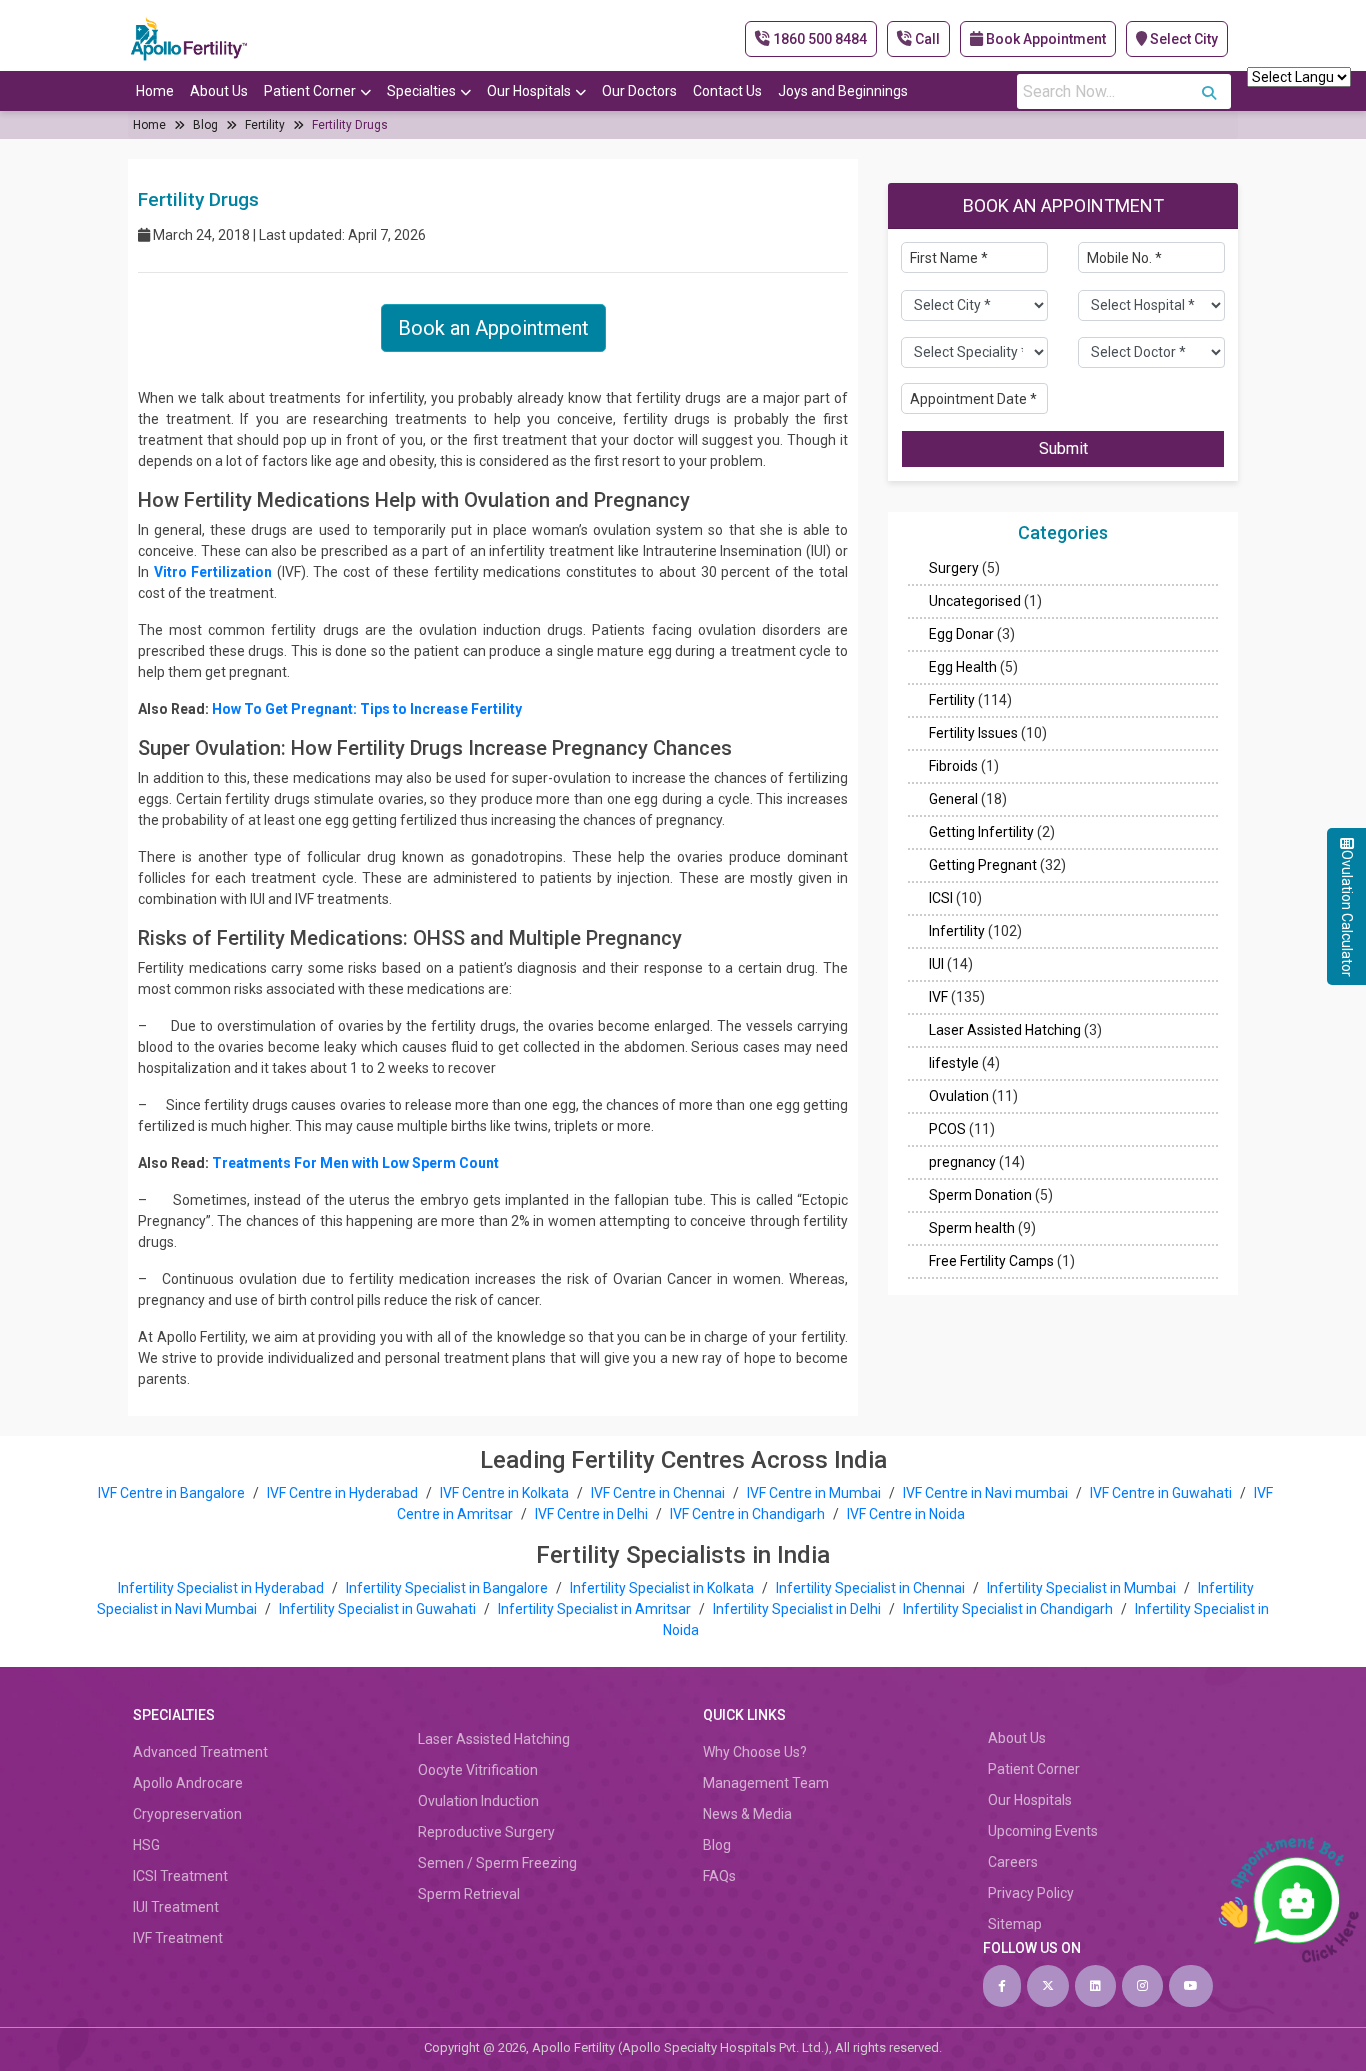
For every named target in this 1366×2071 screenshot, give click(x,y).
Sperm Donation (980, 1196)
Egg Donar (961, 635)
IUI (936, 965)
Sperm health (972, 1229)
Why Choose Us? (755, 1752)
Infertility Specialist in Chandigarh (1009, 1609)
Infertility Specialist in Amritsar (596, 1609)
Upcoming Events (1043, 1831)
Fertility (265, 125)
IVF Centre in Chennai (659, 1493)
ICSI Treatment (180, 1876)
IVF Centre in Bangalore (173, 1493)
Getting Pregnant (983, 866)
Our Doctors (639, 91)
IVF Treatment (178, 1938)
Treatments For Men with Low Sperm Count (355, 1163)
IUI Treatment (176, 1907)
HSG (146, 1845)
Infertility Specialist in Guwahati (379, 1609)
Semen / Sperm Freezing (497, 1863)
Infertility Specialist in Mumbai (1083, 1588)
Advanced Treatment (200, 1752)
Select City (1182, 39)
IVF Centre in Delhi (593, 1514)
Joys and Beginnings (843, 91)
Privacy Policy (1031, 1893)
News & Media (747, 1814)
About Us (219, 91)
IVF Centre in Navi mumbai (985, 1493)
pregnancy (962, 1163)
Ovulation (959, 1097)
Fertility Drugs (350, 125)
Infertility (957, 932)
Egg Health (963, 668)
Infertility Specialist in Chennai (872, 1588)
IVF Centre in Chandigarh (747, 1514)
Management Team (766, 1783)
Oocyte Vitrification (478, 1770)
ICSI (941, 899)
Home (155, 91)
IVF (938, 998)
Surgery (954, 569)
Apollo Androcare (188, 1783)
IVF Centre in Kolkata (506, 1493)
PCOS (947, 1130)
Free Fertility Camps (991, 1262)
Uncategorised (975, 602)
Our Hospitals (529, 91)
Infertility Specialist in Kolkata (663, 1588)
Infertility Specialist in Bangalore (448, 1588)
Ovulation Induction (478, 1801)
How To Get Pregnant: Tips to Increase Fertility (367, 709)
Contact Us (727, 91)
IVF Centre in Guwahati (1161, 1493)
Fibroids (953, 767)
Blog (205, 125)
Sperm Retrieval (469, 1894)
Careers (1013, 1862)
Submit (1063, 449)
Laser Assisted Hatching (1005, 1031)
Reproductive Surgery (486, 1832)
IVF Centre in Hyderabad (342, 1493)
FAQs (719, 1876)
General (953, 800)
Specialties (421, 91)
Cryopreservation (187, 1814)
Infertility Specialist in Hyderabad (222, 1588)
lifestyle (954, 1064)
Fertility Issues (973, 734)
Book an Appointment (493, 328)
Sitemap (1015, 1924)
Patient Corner (310, 91)
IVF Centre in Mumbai (814, 1493)
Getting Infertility (981, 833)
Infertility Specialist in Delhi (798, 1609)
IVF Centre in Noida (906, 1514)
